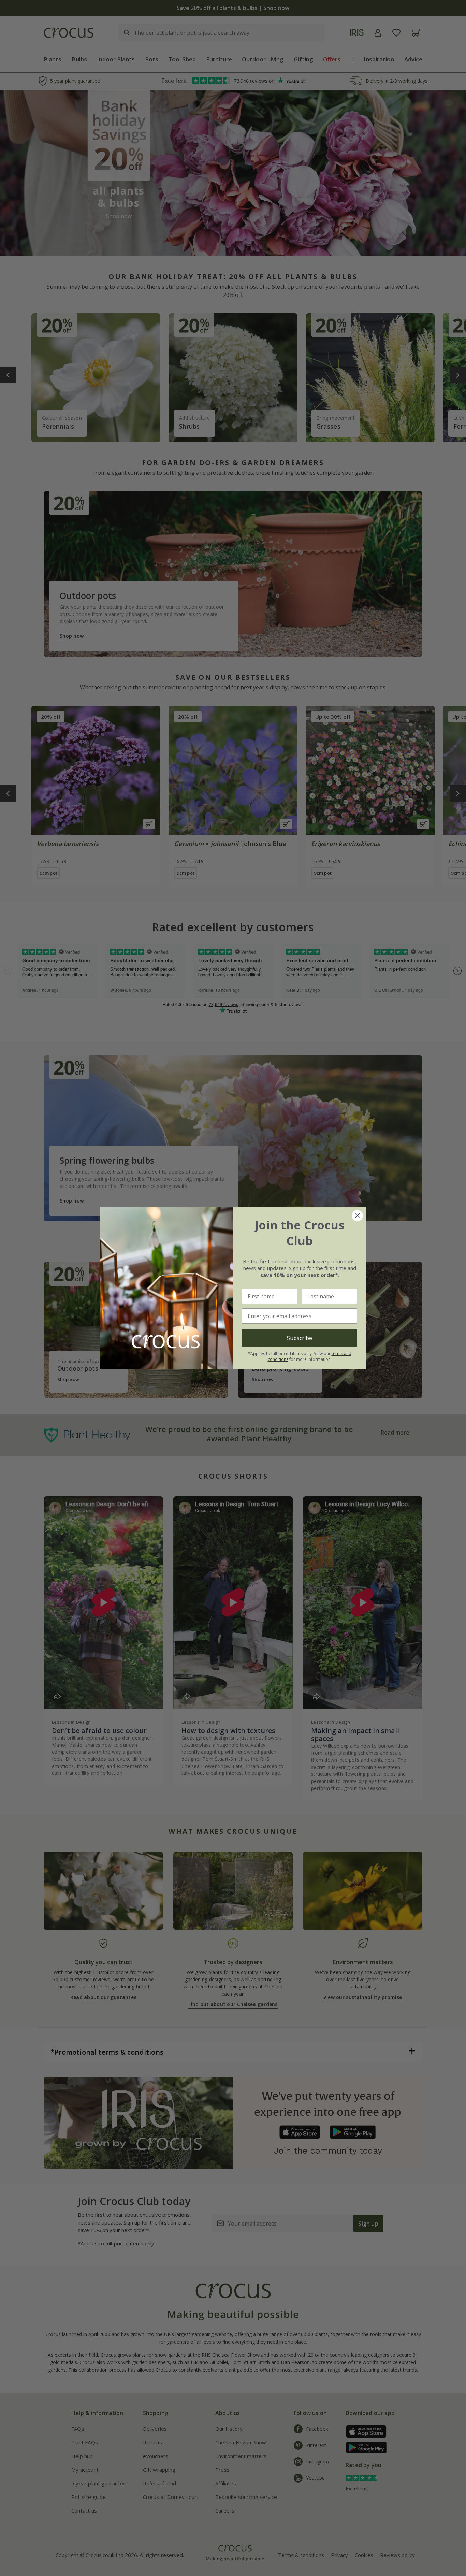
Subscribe (300, 1338)
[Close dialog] (357, 1216)
